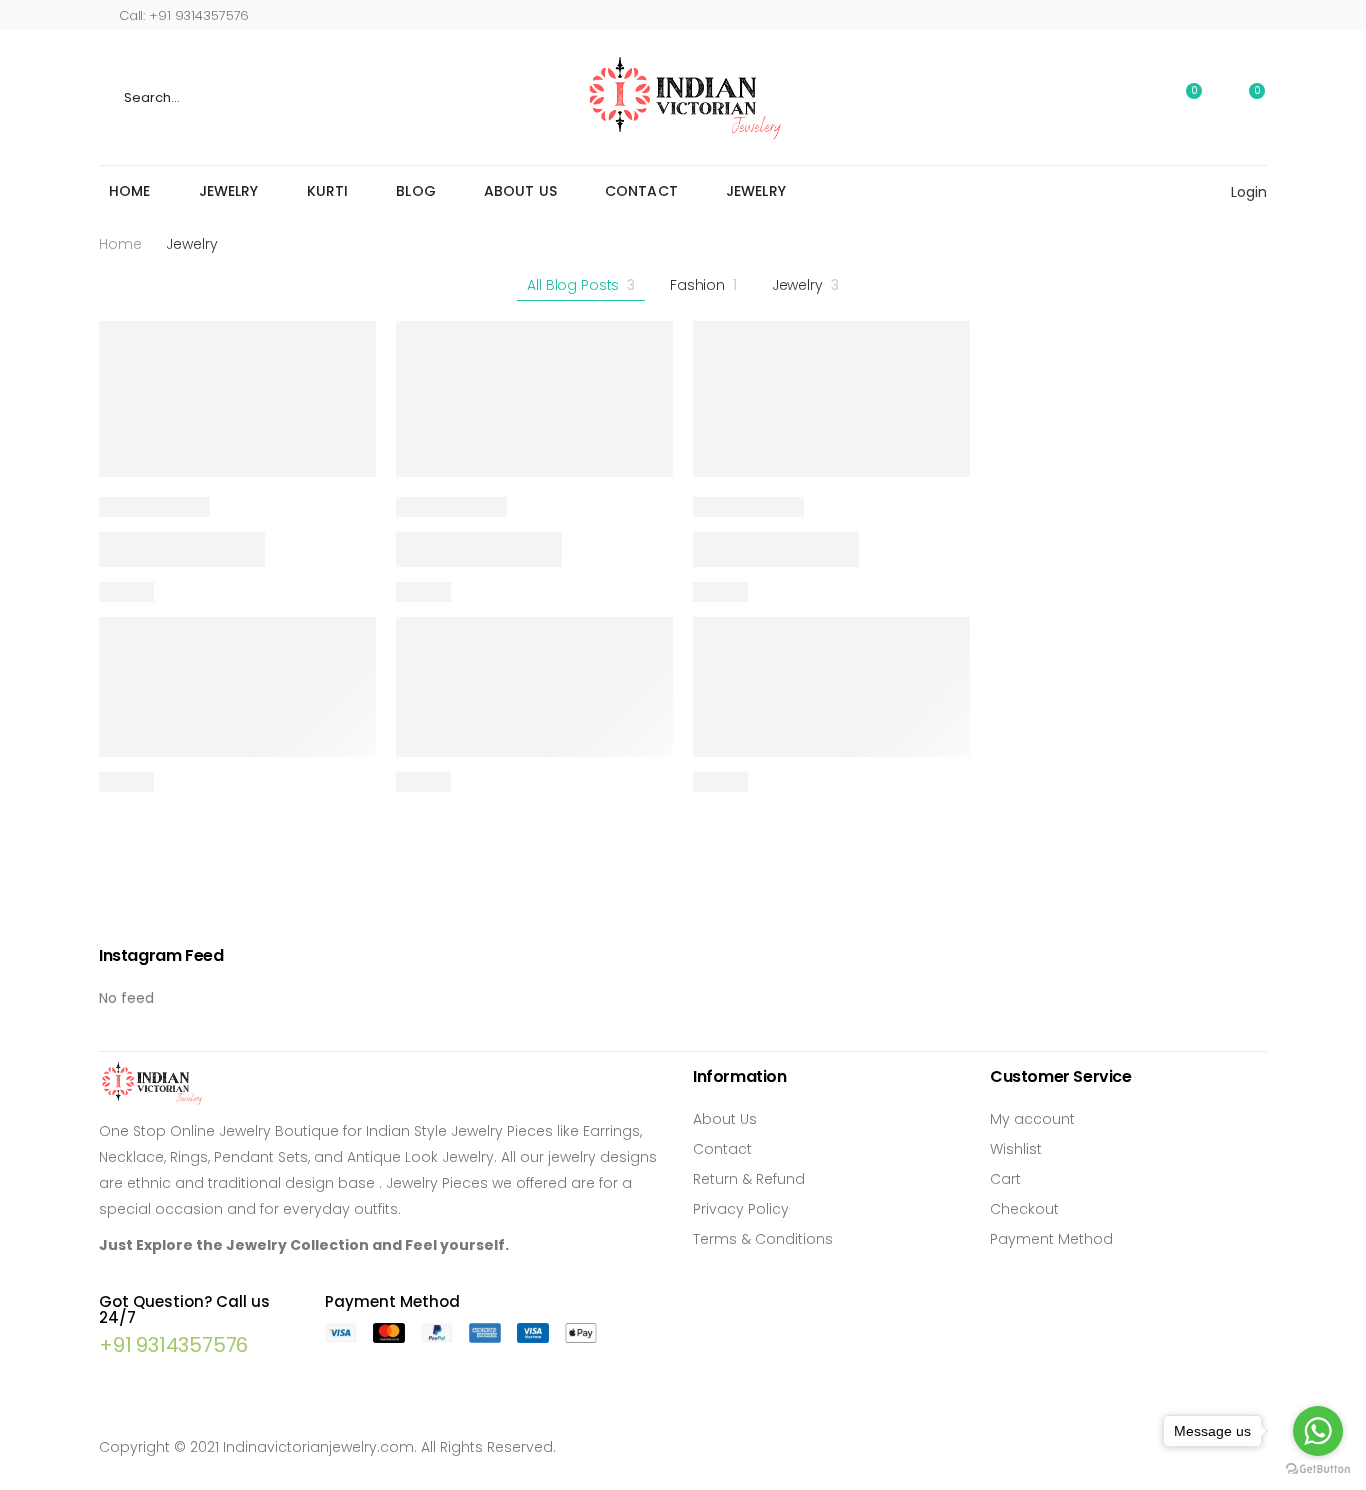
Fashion (703, 285)
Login (1249, 192)
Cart (1005, 1179)
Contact (641, 191)
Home (130, 191)
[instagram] (1230, 14)
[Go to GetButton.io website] (1318, 1469)
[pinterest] (1261, 14)
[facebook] (1168, 14)
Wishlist (1016, 1149)
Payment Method (1051, 1239)
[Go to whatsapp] (1318, 1431)
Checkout (1024, 1209)
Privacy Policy (741, 1209)
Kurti (328, 191)
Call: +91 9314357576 (184, 15)
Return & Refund (749, 1179)
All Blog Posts (581, 285)
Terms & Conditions (763, 1239)
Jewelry (229, 191)
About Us (520, 191)
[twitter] (1199, 14)
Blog (416, 191)
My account (1032, 1119)
